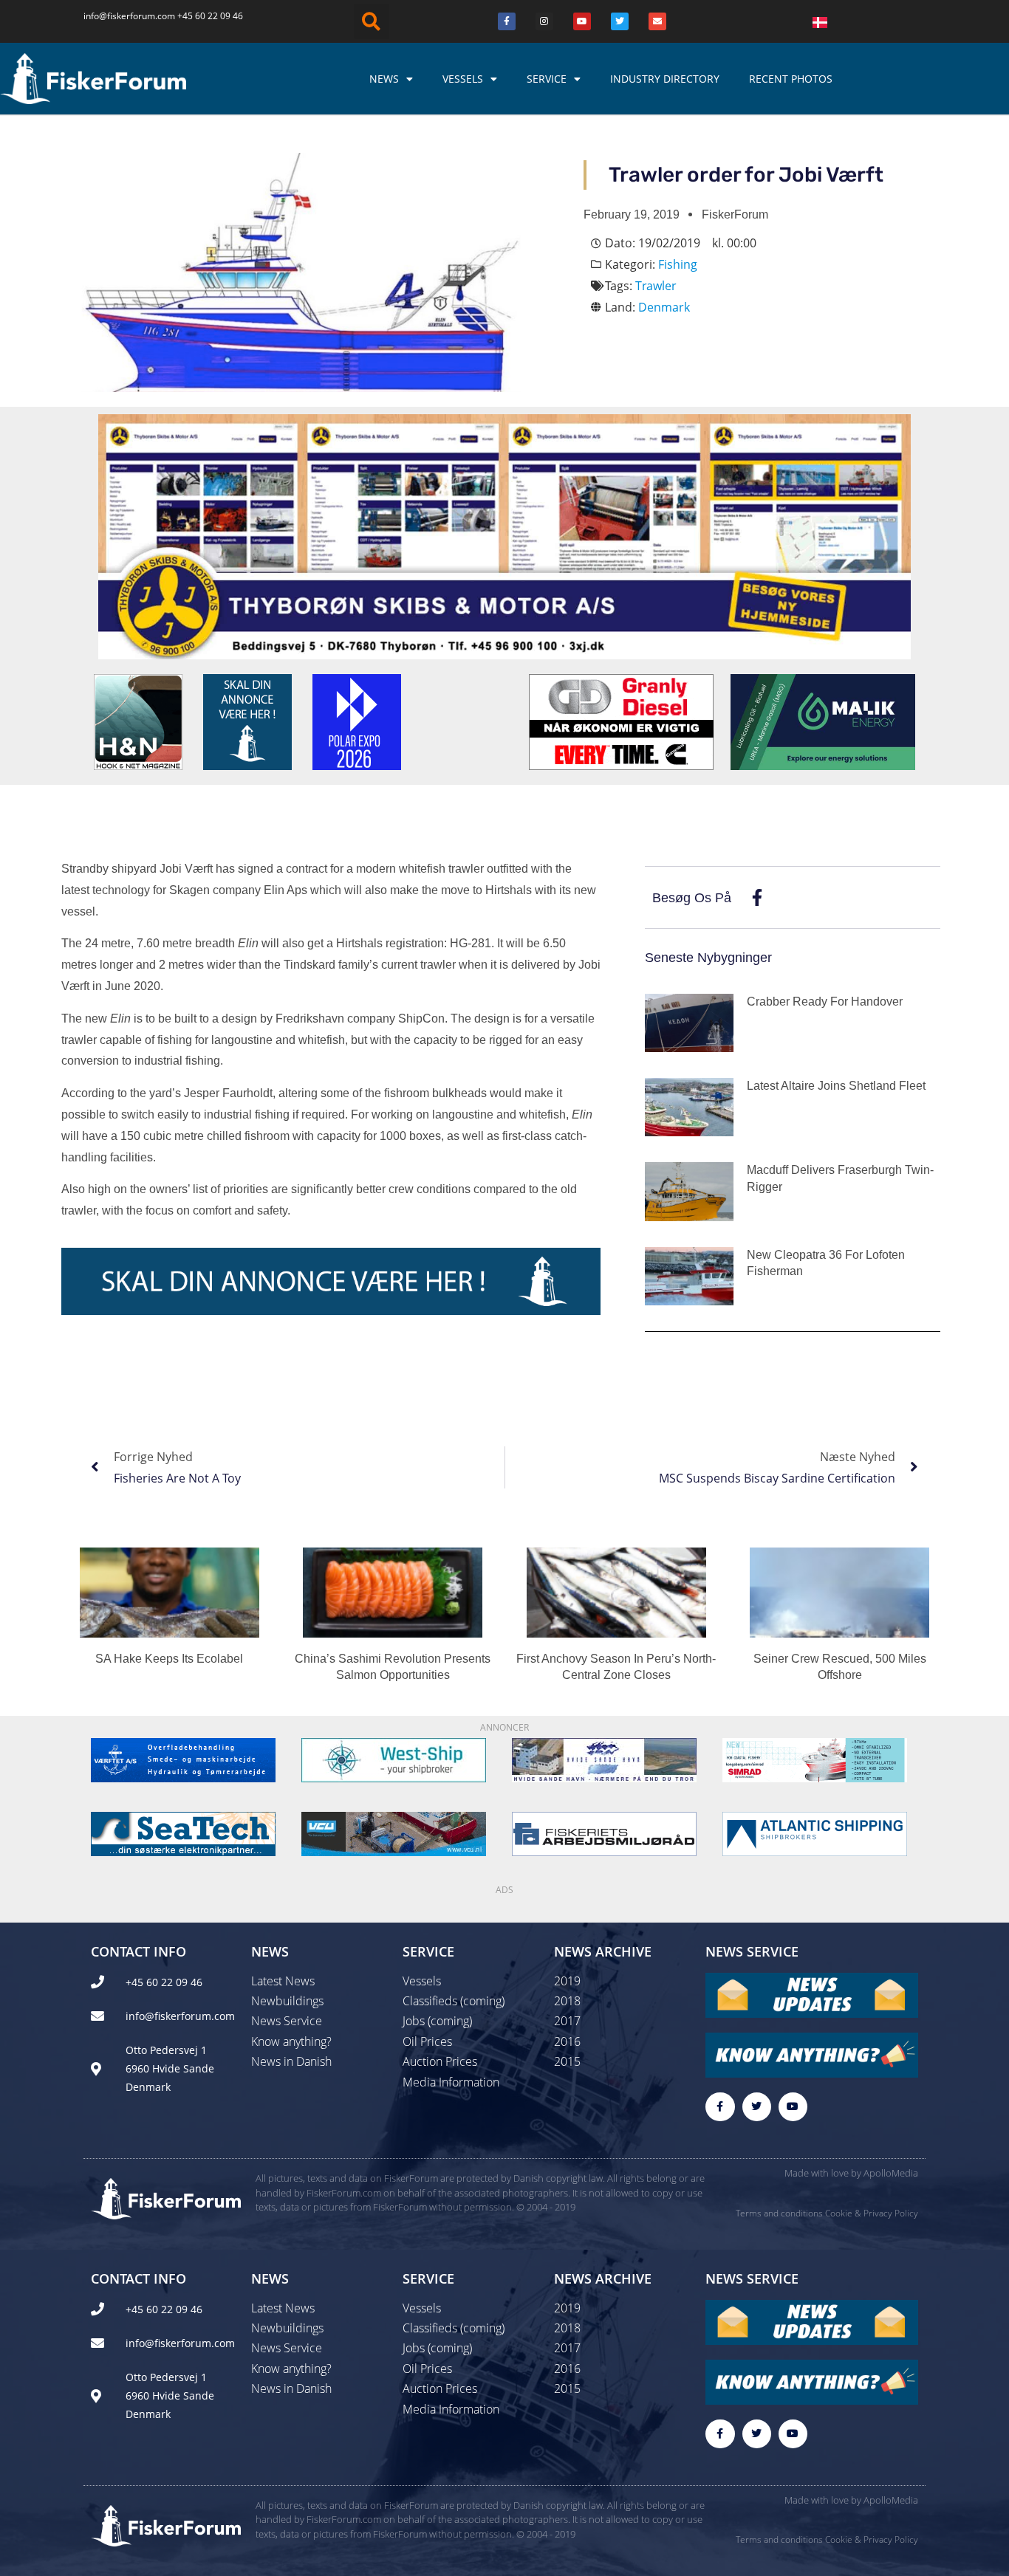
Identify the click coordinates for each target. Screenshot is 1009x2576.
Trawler (656, 286)
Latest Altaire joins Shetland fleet (836, 1086)
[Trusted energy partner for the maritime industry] (823, 721)
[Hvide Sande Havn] (604, 1759)
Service (547, 79)
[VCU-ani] (394, 1833)
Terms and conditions (779, 2213)
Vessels (463, 79)
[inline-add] (331, 1280)
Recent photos (791, 79)
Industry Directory (665, 79)
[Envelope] (657, 21)
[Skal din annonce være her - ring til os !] (247, 721)
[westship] (394, 1759)
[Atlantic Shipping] (815, 1833)
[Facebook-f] (720, 2107)
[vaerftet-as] (183, 1759)
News (384, 79)
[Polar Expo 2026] (357, 721)
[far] (604, 1833)
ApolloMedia (891, 2173)
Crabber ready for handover (825, 1002)
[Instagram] (544, 21)
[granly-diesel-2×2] (621, 721)
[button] (372, 21)
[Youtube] (582, 21)
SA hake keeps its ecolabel (169, 1659)
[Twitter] (620, 21)
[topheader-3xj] (504, 535)
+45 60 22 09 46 (210, 16)
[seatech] (183, 1833)
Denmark (664, 307)
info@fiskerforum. (120, 16)
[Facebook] (507, 21)
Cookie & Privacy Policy (872, 2213)
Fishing (678, 264)
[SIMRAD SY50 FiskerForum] (815, 1759)
